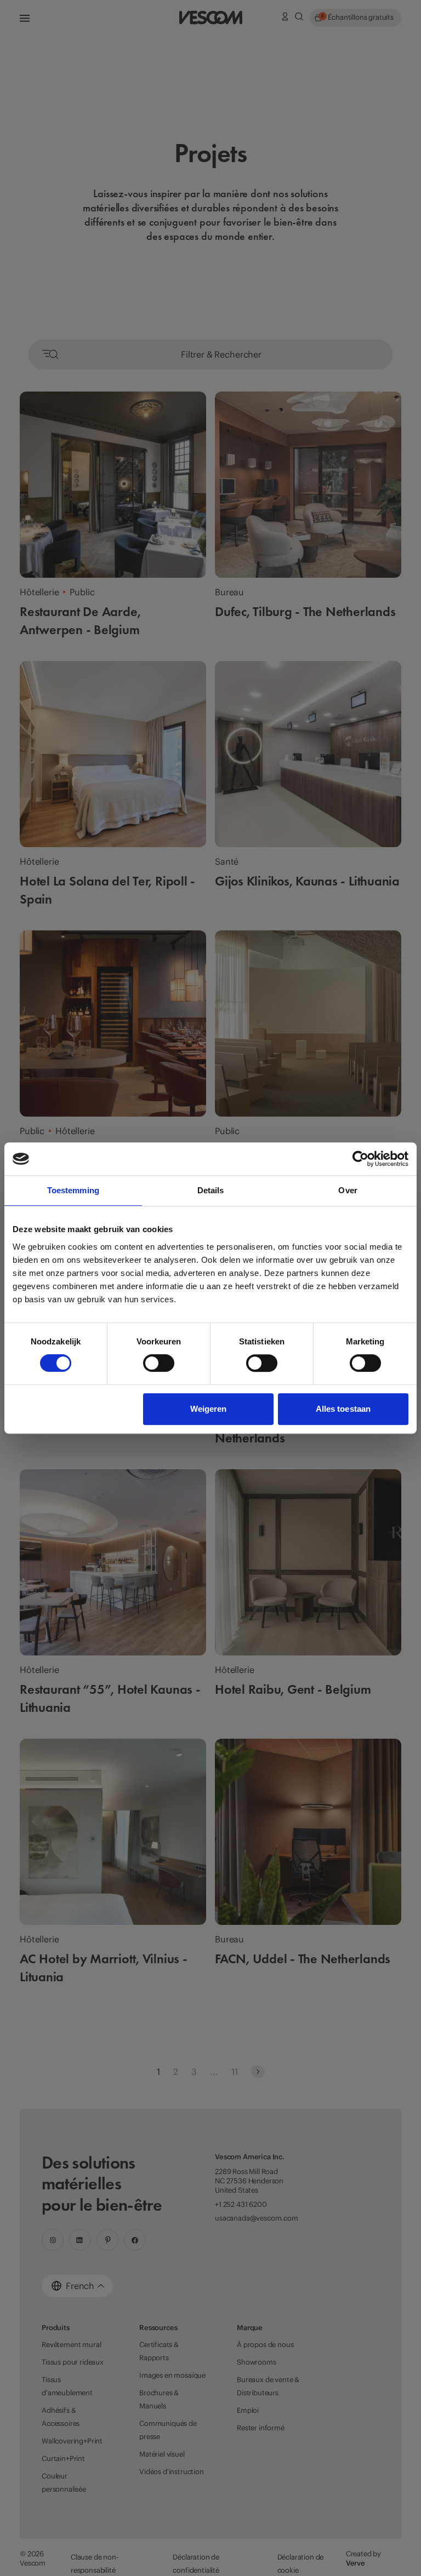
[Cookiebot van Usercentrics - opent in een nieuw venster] (360, 1159)
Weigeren (209, 1409)
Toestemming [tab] (73, 1190)
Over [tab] (348, 1190)
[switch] (159, 1363)
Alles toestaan (343, 1409)
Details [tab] (211, 1190)
